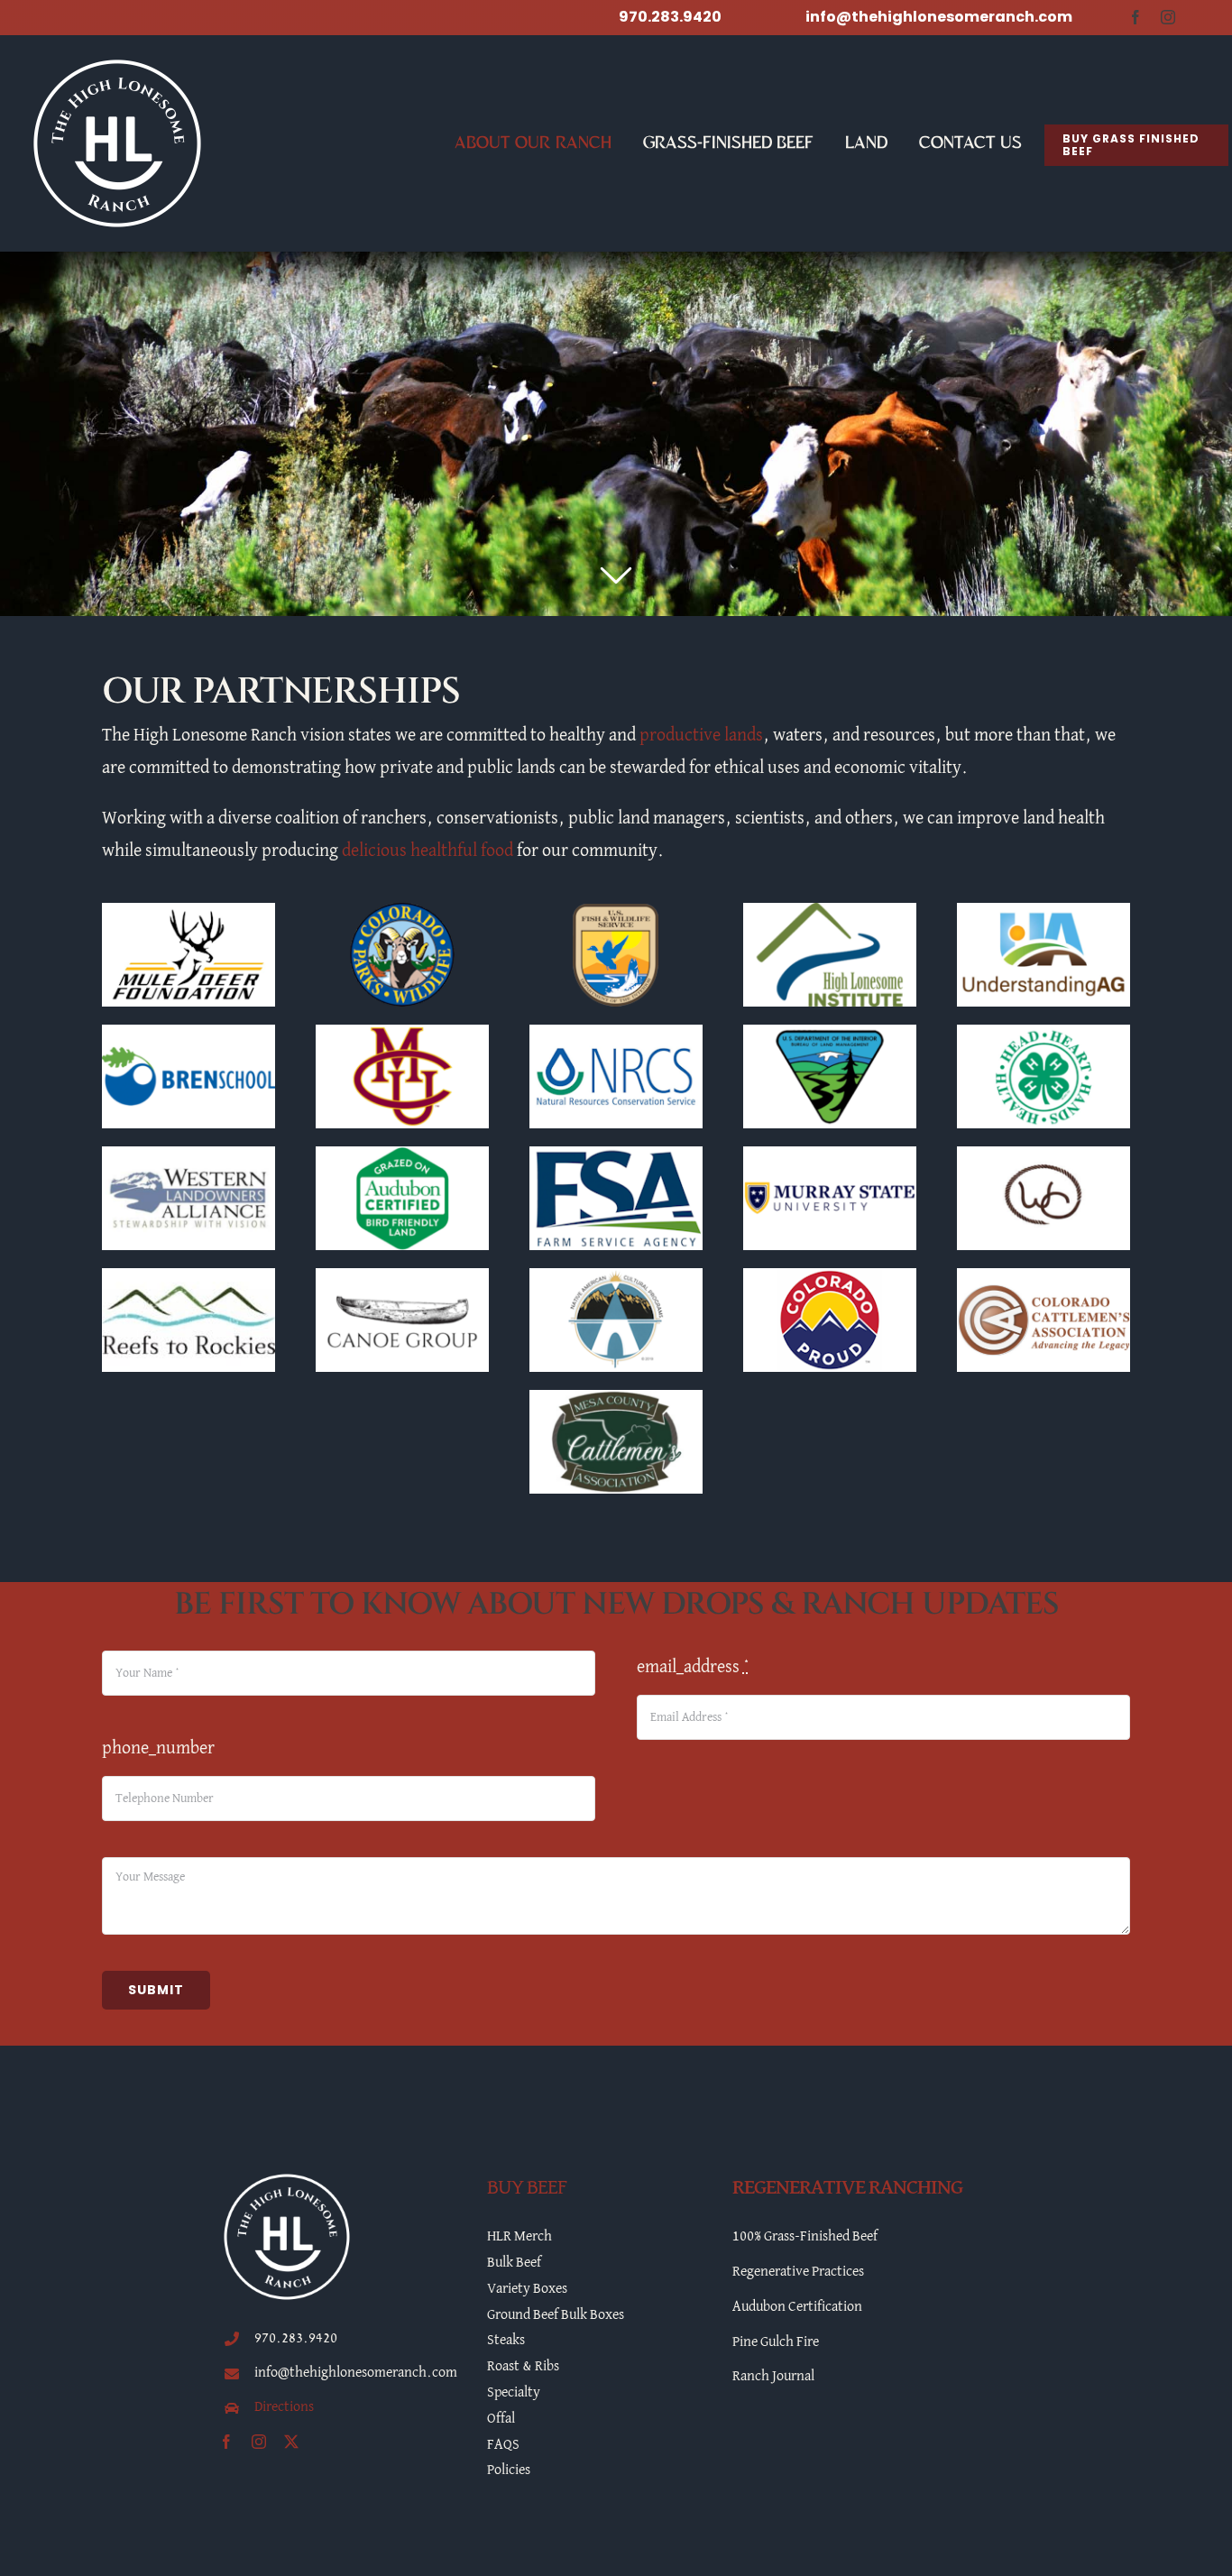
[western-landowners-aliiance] (188, 1155)
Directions (284, 2407)
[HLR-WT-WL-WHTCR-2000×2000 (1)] (117, 62)
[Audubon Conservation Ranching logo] (402, 1155)
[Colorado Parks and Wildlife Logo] (402, 912)
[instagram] (1168, 17)
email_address (693, 1667)
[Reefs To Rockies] (188, 1277)
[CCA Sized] (1044, 1277)
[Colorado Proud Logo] (830, 1277)
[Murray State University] (830, 1155)
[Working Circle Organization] (1044, 1155)
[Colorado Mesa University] (402, 1034)
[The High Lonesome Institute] (830, 912)
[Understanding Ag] (1044, 912)
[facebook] (1135, 17)
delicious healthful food (428, 851)
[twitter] (291, 2442)
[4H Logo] (1044, 1034)
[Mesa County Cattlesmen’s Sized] (616, 1399)
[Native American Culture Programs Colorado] (616, 1277)
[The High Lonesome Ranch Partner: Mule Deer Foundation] (188, 912)
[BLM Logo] (830, 1034)
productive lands (701, 735)
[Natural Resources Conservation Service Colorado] (616, 1034)
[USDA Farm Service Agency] (616, 1155)
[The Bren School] (188, 1034)
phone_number (158, 1748)
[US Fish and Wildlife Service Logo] (616, 912)
